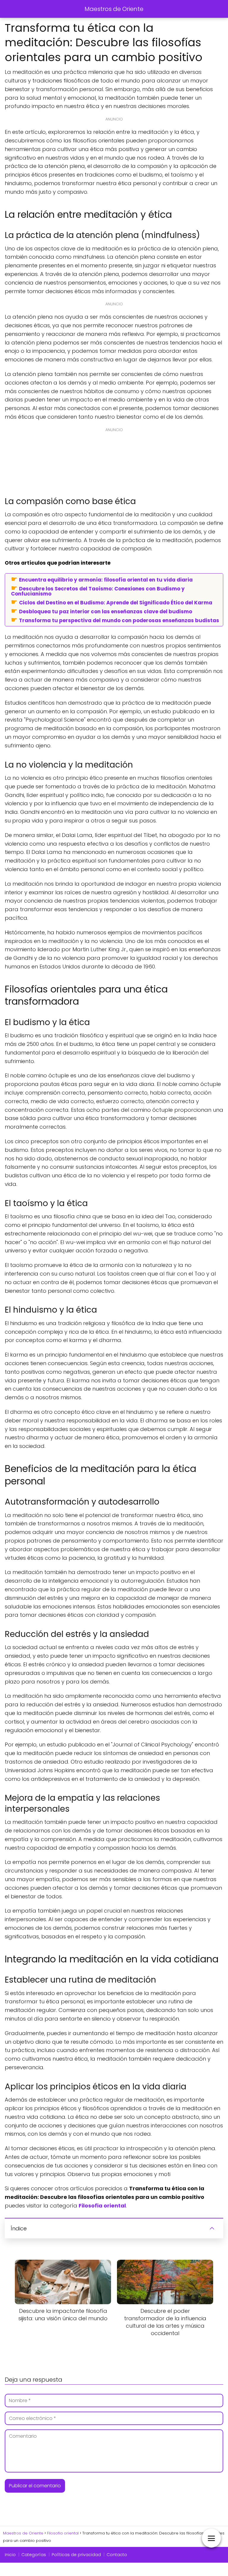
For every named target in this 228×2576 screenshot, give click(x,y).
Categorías (34, 2555)
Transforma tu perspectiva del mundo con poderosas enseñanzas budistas (119, 620)
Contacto (117, 2555)
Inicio (10, 2555)
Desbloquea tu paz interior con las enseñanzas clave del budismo (106, 611)
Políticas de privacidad (76, 2555)
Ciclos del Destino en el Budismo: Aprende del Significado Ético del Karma (116, 602)
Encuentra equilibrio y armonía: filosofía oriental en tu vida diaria (106, 579)
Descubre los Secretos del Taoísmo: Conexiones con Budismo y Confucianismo (98, 591)
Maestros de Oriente (114, 9)
